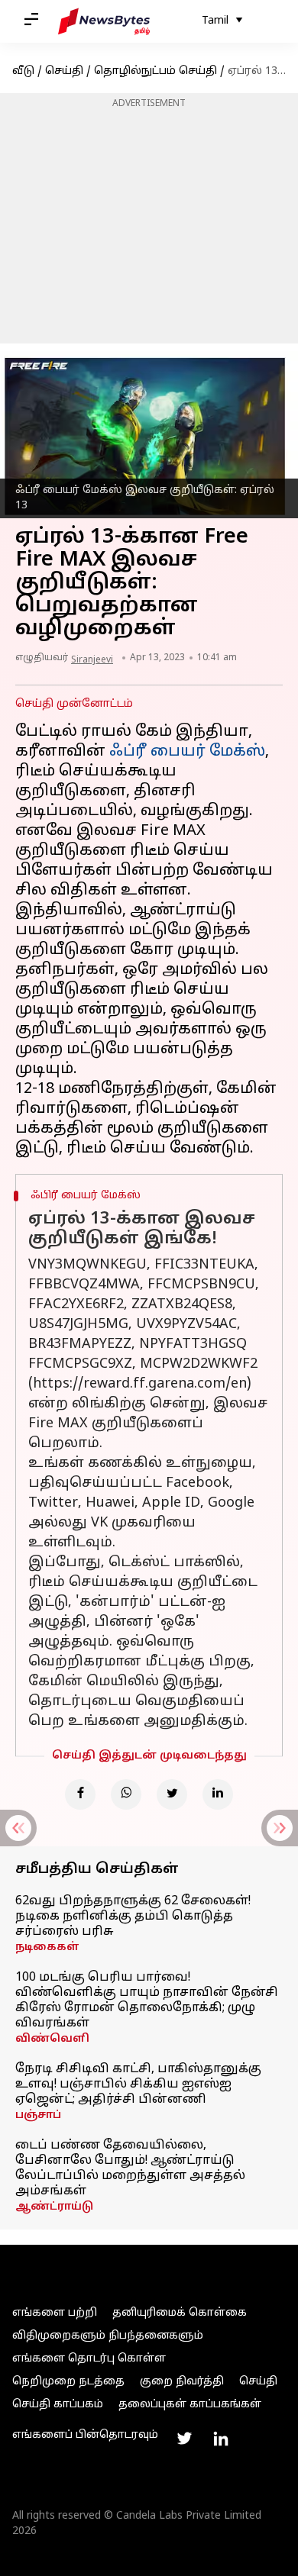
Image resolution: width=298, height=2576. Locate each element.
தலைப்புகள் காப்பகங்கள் (190, 2405)
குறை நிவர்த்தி (182, 2382)
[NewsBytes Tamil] (104, 21)
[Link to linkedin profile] (221, 2439)
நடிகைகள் (47, 1947)
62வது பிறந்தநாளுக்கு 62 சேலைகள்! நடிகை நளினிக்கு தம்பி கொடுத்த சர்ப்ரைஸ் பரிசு (133, 1917)
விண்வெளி (52, 2039)
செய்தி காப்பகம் (58, 2405)
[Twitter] (172, 1794)
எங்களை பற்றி (55, 2313)
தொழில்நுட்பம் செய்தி (155, 71)
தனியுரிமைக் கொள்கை (180, 2313)
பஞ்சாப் (38, 2115)
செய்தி (64, 71)
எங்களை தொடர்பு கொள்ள (89, 2359)
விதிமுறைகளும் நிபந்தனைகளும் (108, 2336)
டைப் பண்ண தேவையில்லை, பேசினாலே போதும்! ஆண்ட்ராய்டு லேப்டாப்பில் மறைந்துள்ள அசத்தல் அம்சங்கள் (130, 2168)
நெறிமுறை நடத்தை (68, 2382)
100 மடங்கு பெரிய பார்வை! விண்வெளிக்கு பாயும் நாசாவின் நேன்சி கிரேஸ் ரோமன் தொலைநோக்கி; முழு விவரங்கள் (147, 2001)
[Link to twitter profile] (184, 2439)
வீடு (23, 71)
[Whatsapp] (126, 1794)
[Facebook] (80, 1794)
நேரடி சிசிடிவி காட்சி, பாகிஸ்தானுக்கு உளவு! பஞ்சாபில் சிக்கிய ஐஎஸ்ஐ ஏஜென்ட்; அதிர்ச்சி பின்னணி (138, 2084)
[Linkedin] (218, 1794)
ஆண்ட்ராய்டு (54, 2207)
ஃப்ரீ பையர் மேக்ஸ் (187, 752)
